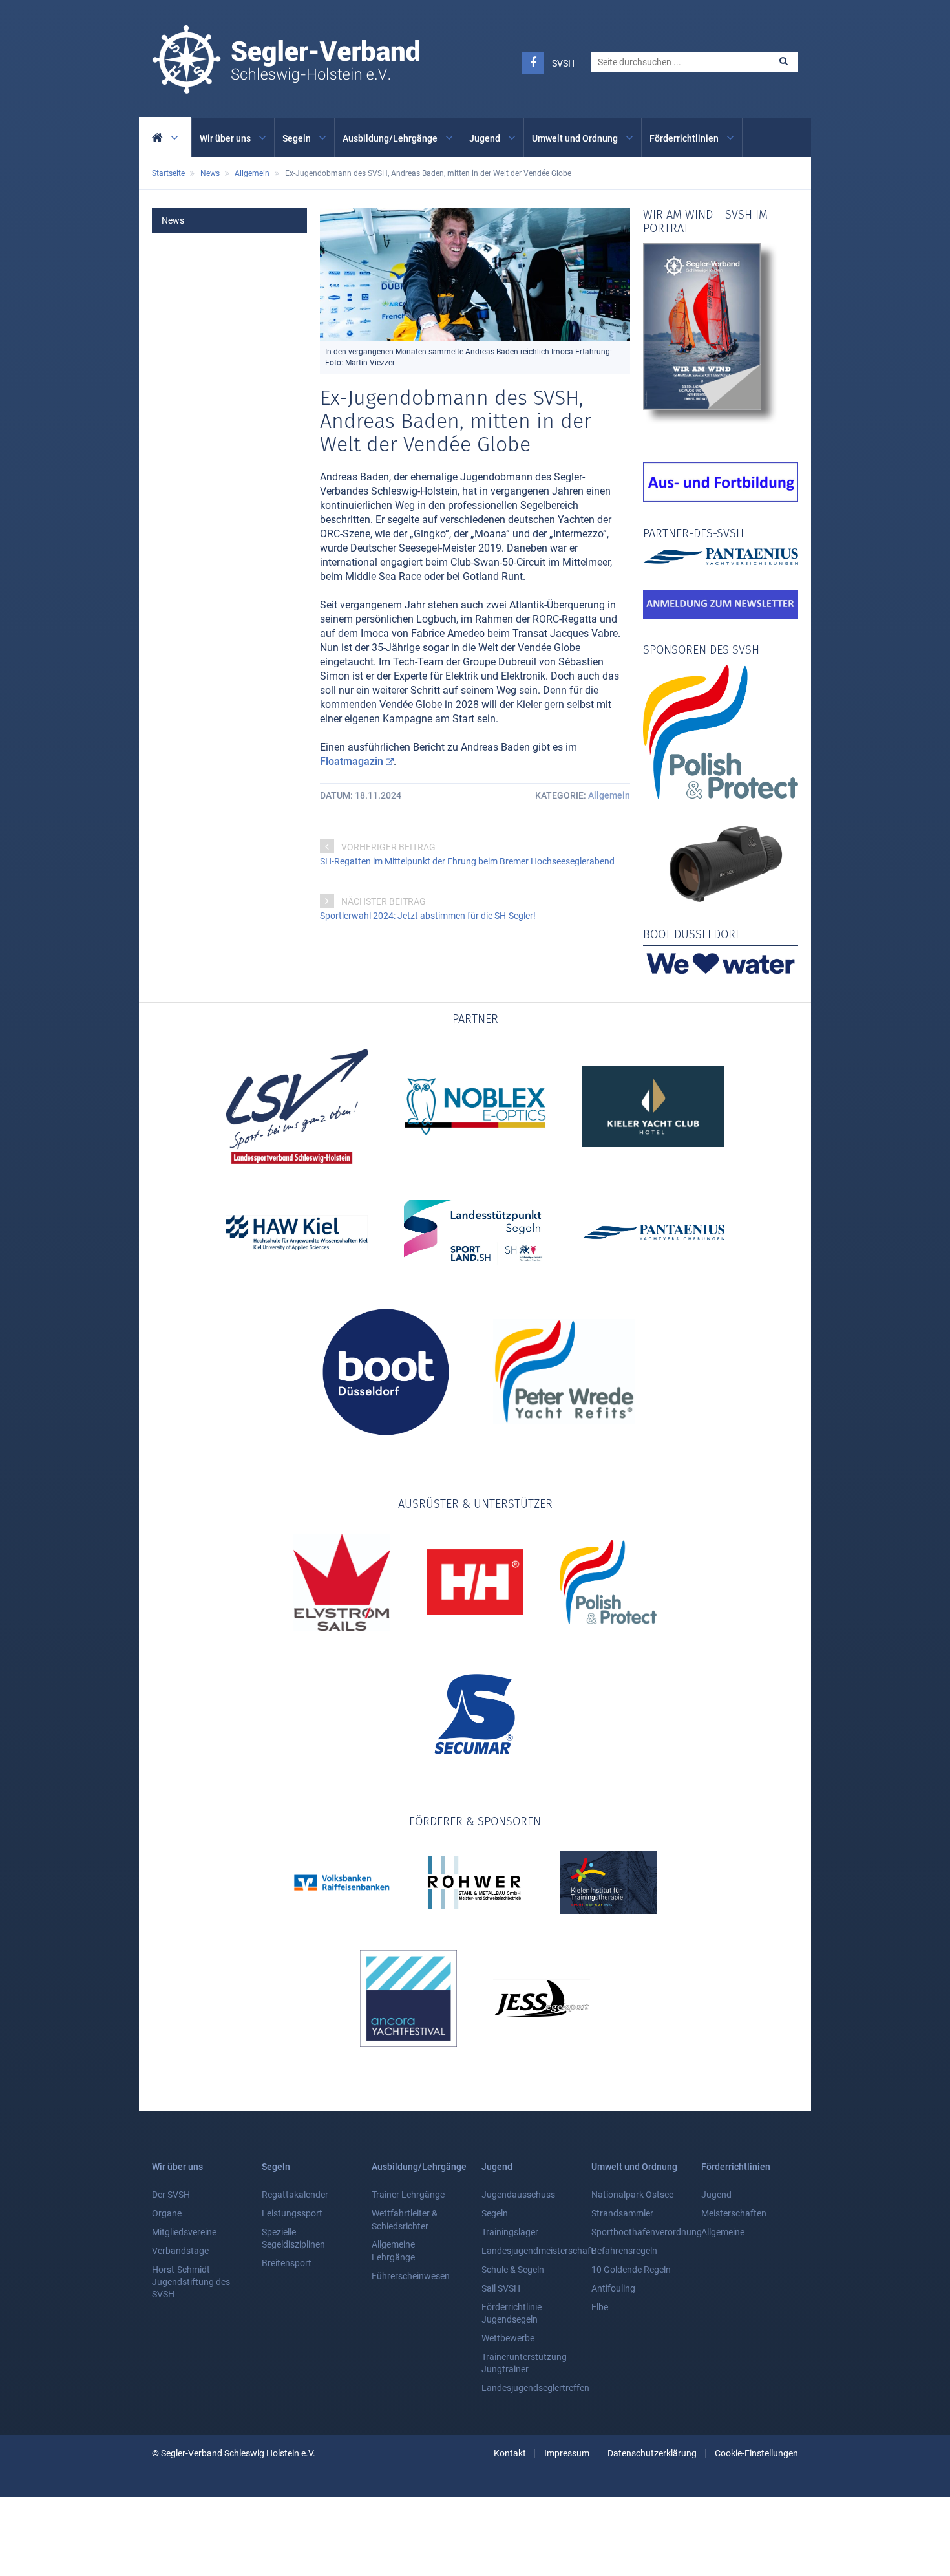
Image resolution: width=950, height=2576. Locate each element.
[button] (784, 61)
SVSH (563, 63)
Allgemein (609, 795)
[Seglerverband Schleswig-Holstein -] (286, 87)
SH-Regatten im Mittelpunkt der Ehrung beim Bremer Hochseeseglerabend (467, 861)
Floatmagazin (352, 761)
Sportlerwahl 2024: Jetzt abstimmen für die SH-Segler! (428, 916)
